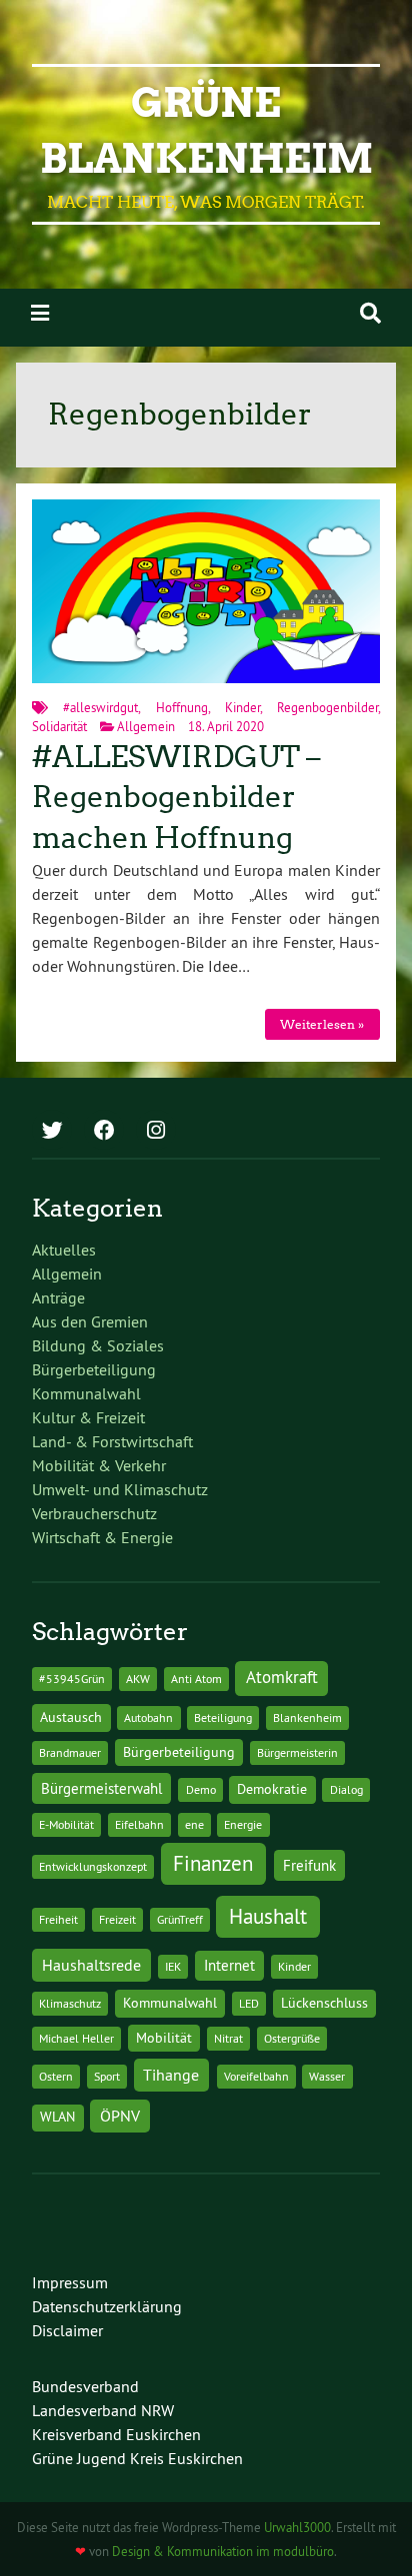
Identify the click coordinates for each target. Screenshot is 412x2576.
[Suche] (370, 313)
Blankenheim (307, 1717)
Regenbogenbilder (327, 707)
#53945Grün (72, 1679)
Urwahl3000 (297, 2527)
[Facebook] (104, 1132)
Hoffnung (182, 707)
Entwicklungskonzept (93, 1866)
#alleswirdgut (100, 707)
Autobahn (148, 1717)
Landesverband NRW (103, 2410)
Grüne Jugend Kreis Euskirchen (137, 2458)
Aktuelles (64, 1250)
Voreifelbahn (256, 2076)
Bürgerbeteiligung (94, 1369)
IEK (173, 1966)
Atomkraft (282, 1677)
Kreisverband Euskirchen (116, 2434)
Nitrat (228, 2038)
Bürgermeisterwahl (101, 1788)
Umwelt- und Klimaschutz (120, 1489)
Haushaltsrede (91, 1965)
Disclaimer (67, 2330)
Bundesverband (85, 2386)
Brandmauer (70, 1752)
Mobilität (164, 2038)
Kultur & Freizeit (88, 1417)
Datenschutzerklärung (107, 2306)
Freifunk (309, 1865)
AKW (138, 1679)
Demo (201, 1789)
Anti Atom (196, 1679)
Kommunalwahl (86, 1393)
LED (249, 2003)
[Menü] (40, 313)
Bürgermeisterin (297, 1752)
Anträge (58, 1297)
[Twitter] (52, 1132)
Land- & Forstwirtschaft (112, 1441)
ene (194, 1824)
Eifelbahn (139, 1824)
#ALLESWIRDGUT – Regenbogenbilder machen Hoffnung (176, 798)
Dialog (346, 1789)
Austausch (71, 1717)
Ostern (56, 2076)
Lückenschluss (324, 2003)
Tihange (171, 2075)
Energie (243, 1824)
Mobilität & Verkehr (99, 1465)
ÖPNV (120, 2116)
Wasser (327, 2076)
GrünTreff (180, 1919)
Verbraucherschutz (94, 1513)
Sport (107, 2076)
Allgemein (146, 726)
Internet (229, 1965)
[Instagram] (156, 1132)
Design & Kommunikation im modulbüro (223, 2551)
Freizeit (117, 1919)
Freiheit (58, 1919)
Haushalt (268, 1916)
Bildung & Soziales (98, 1345)
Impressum (70, 2282)
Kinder (242, 707)
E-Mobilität (66, 1824)
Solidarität (59, 726)
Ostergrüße (292, 2038)
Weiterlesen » (322, 1024)
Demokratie (272, 1789)
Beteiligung (223, 1717)
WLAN (57, 2117)
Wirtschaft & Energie (102, 1537)
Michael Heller (76, 2038)
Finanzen (213, 1863)
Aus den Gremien (90, 1321)
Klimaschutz (70, 2003)
